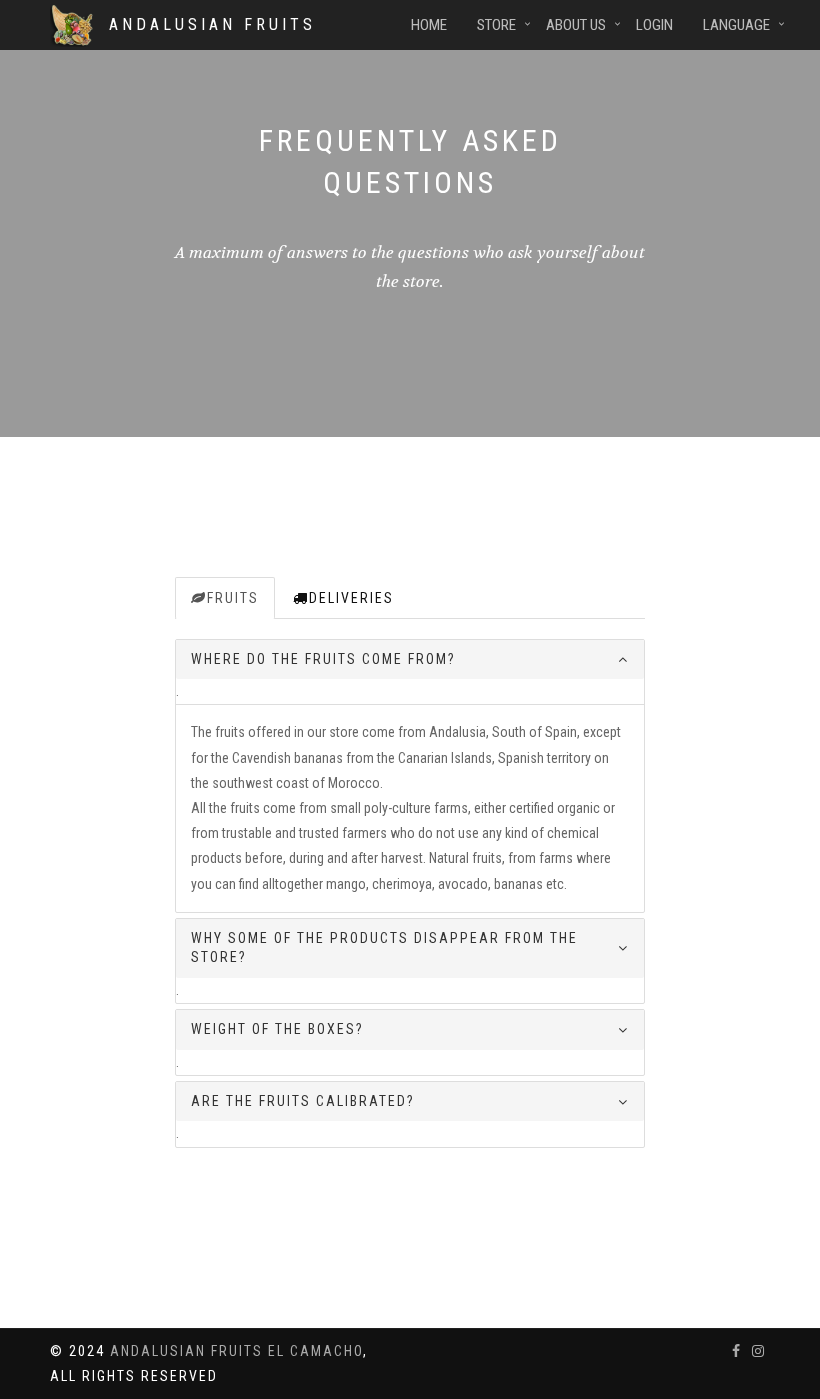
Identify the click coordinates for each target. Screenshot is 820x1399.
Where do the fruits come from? (323, 659)
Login (654, 25)
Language (736, 25)
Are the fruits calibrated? (303, 1101)
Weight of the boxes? (277, 1029)
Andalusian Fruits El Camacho (236, 1351)
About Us (576, 25)
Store (496, 25)
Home (429, 25)
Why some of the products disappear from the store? (384, 948)
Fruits (233, 598)
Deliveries (351, 598)
